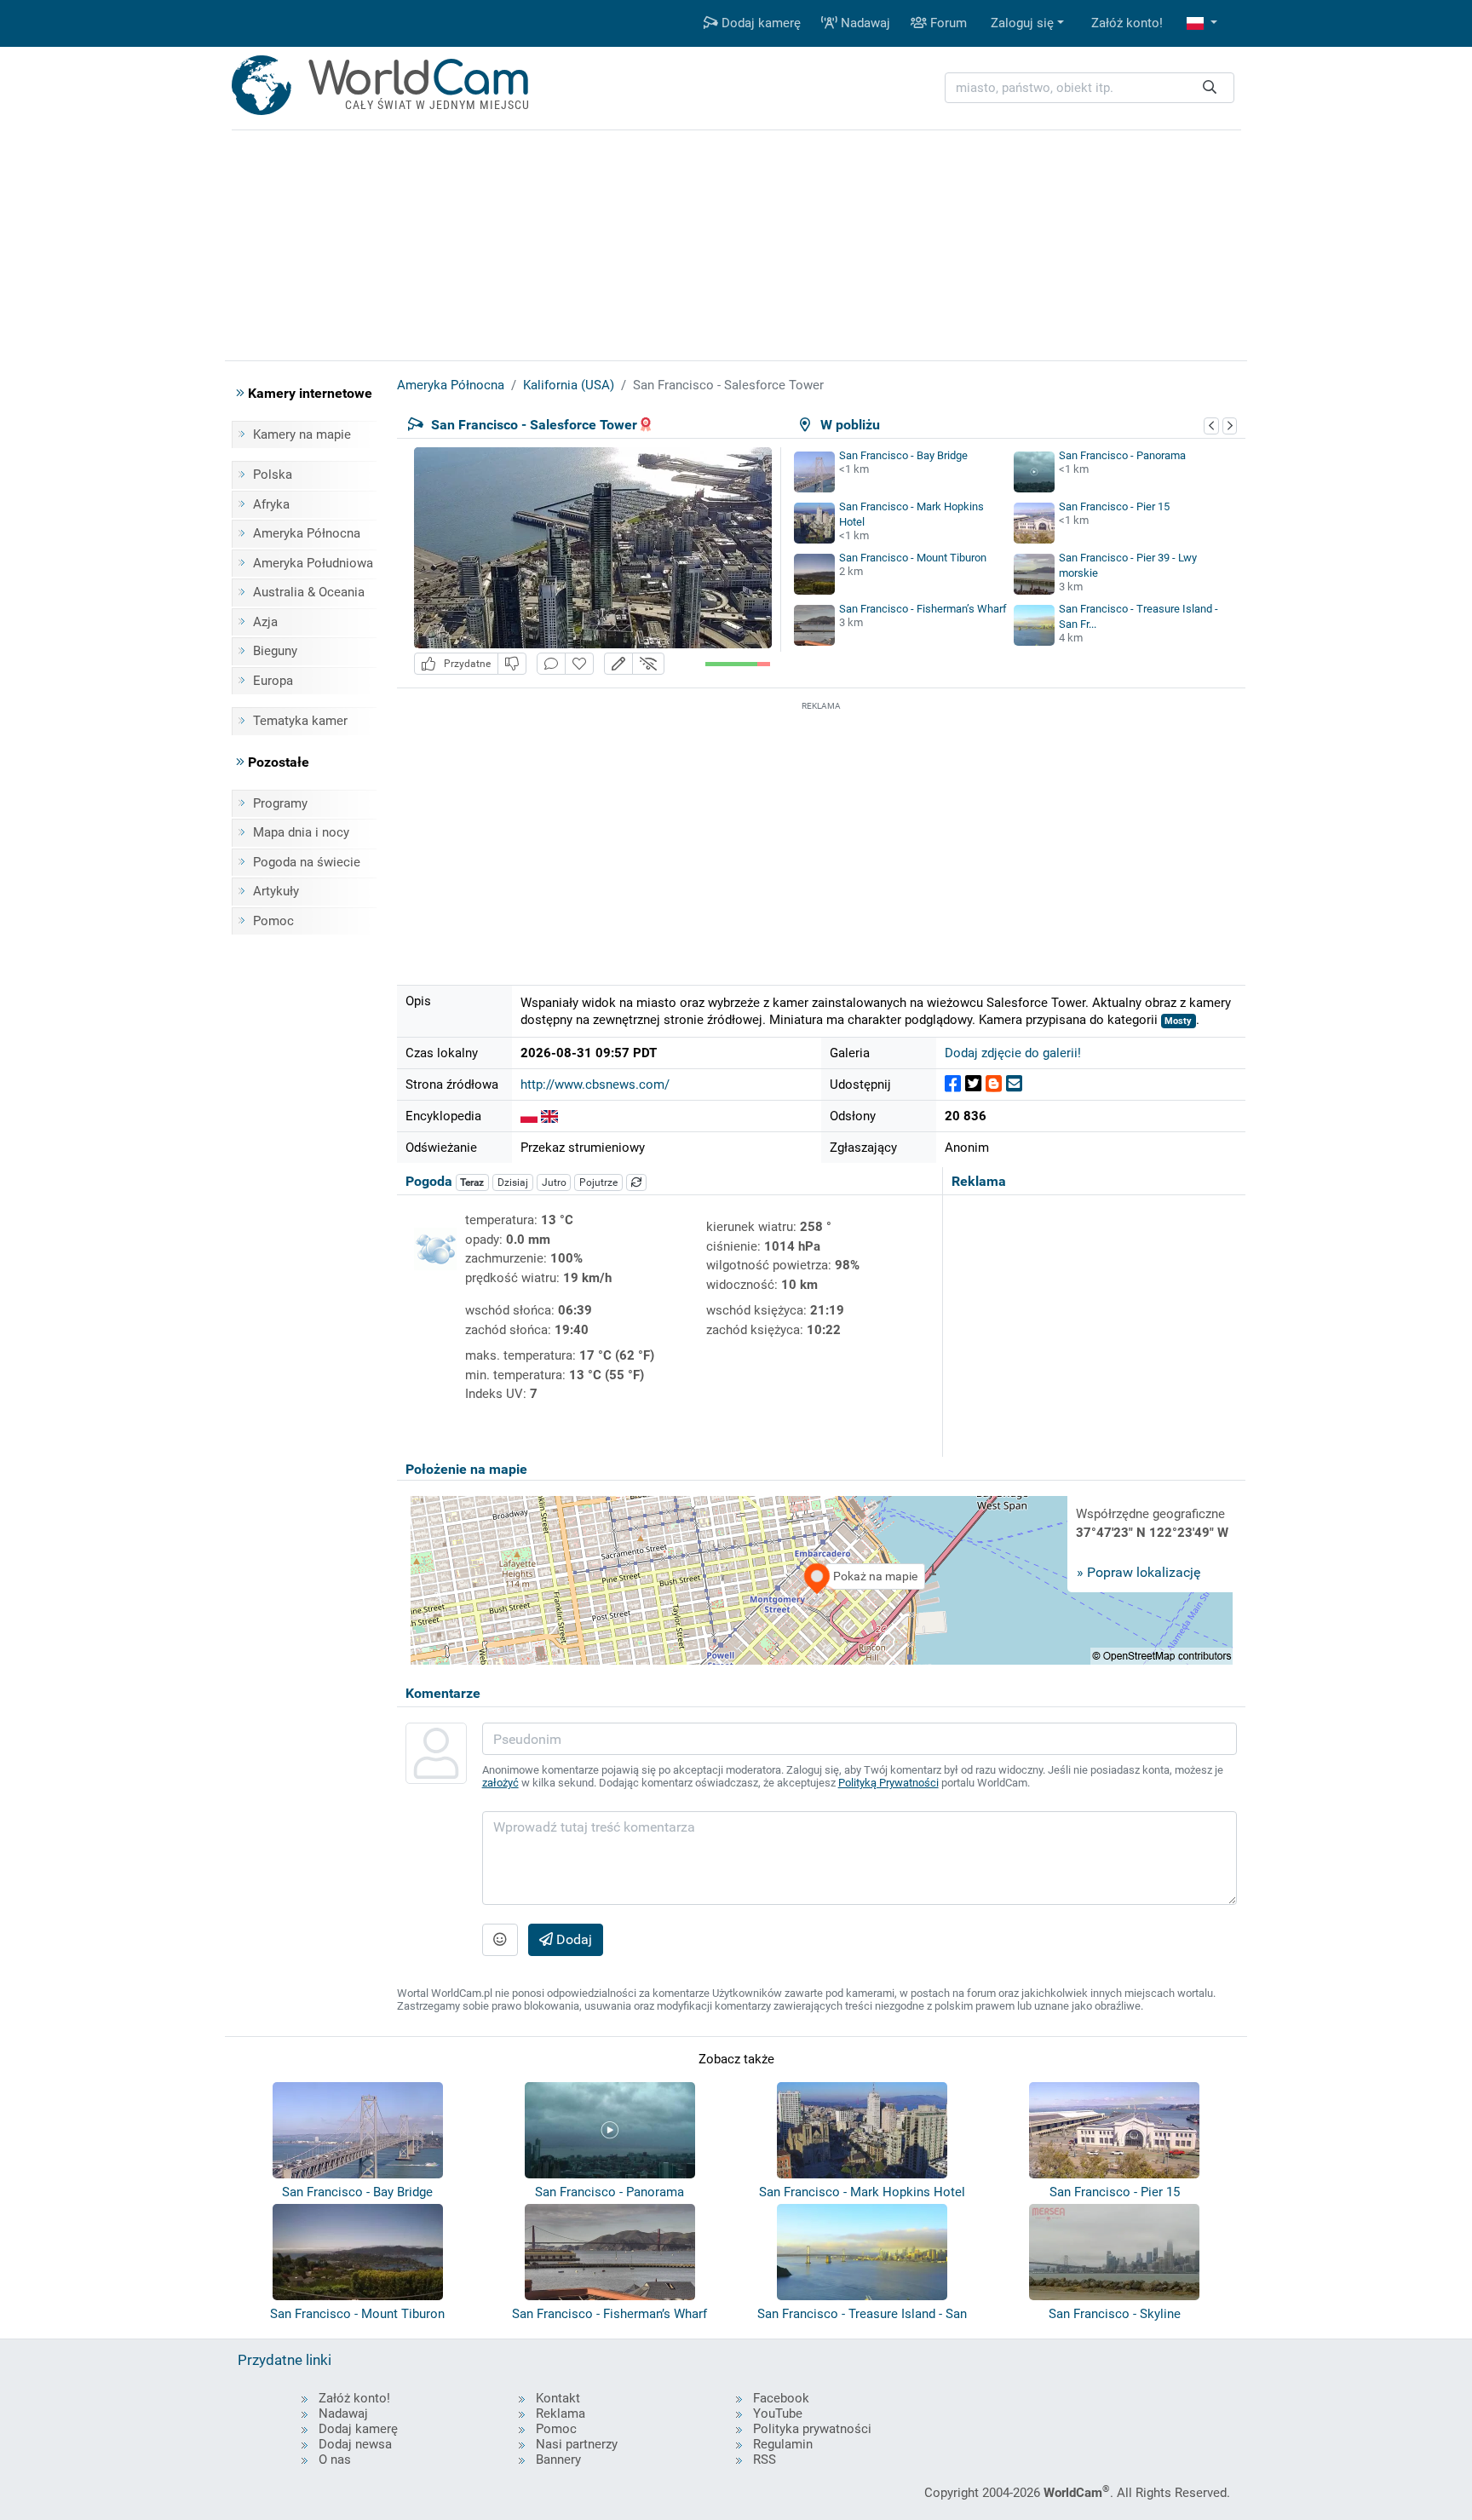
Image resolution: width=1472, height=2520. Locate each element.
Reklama (561, 2414)
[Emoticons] (500, 1940)
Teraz (472, 1182)
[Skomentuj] (551, 664)
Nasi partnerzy (577, 2444)
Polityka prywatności (812, 2429)
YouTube (778, 2414)
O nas (335, 2460)
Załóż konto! (1127, 23)
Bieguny (275, 651)
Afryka (271, 504)
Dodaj (572, 1939)
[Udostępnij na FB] (953, 1084)
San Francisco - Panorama (1122, 455)
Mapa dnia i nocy (301, 832)
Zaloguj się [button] (1022, 23)
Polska (273, 475)
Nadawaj (864, 23)
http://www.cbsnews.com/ (595, 1085)
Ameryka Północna (307, 533)
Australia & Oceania (309, 592)
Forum (947, 23)
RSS (765, 2460)
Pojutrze (598, 1182)
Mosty (1178, 1021)
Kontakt (558, 2398)
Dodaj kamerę (759, 23)
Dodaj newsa (355, 2444)
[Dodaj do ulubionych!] (579, 664)
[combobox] (1090, 88)
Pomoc (273, 921)
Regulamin (783, 2444)
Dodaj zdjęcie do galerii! (1013, 1053)
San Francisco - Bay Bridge (903, 455)
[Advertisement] (821, 834)
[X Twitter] (973, 1084)
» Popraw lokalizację (1138, 1572)
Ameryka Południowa (313, 563)
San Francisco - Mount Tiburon (913, 558)
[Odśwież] (636, 1182)
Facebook (781, 2398)
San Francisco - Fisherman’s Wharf (923, 609)
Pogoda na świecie (307, 862)
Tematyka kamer (300, 721)
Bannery (558, 2460)
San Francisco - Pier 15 (1114, 506)
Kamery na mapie (302, 434)
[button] (1202, 23)
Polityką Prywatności (888, 1783)
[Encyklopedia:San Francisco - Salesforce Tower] (529, 1116)
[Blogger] (994, 1084)
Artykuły (276, 891)
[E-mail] (1014, 1084)
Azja (265, 622)
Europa (273, 681)
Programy (280, 803)
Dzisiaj (513, 1182)
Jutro (554, 1182)
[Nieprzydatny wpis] (512, 664)
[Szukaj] (1210, 88)
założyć (500, 1783)
